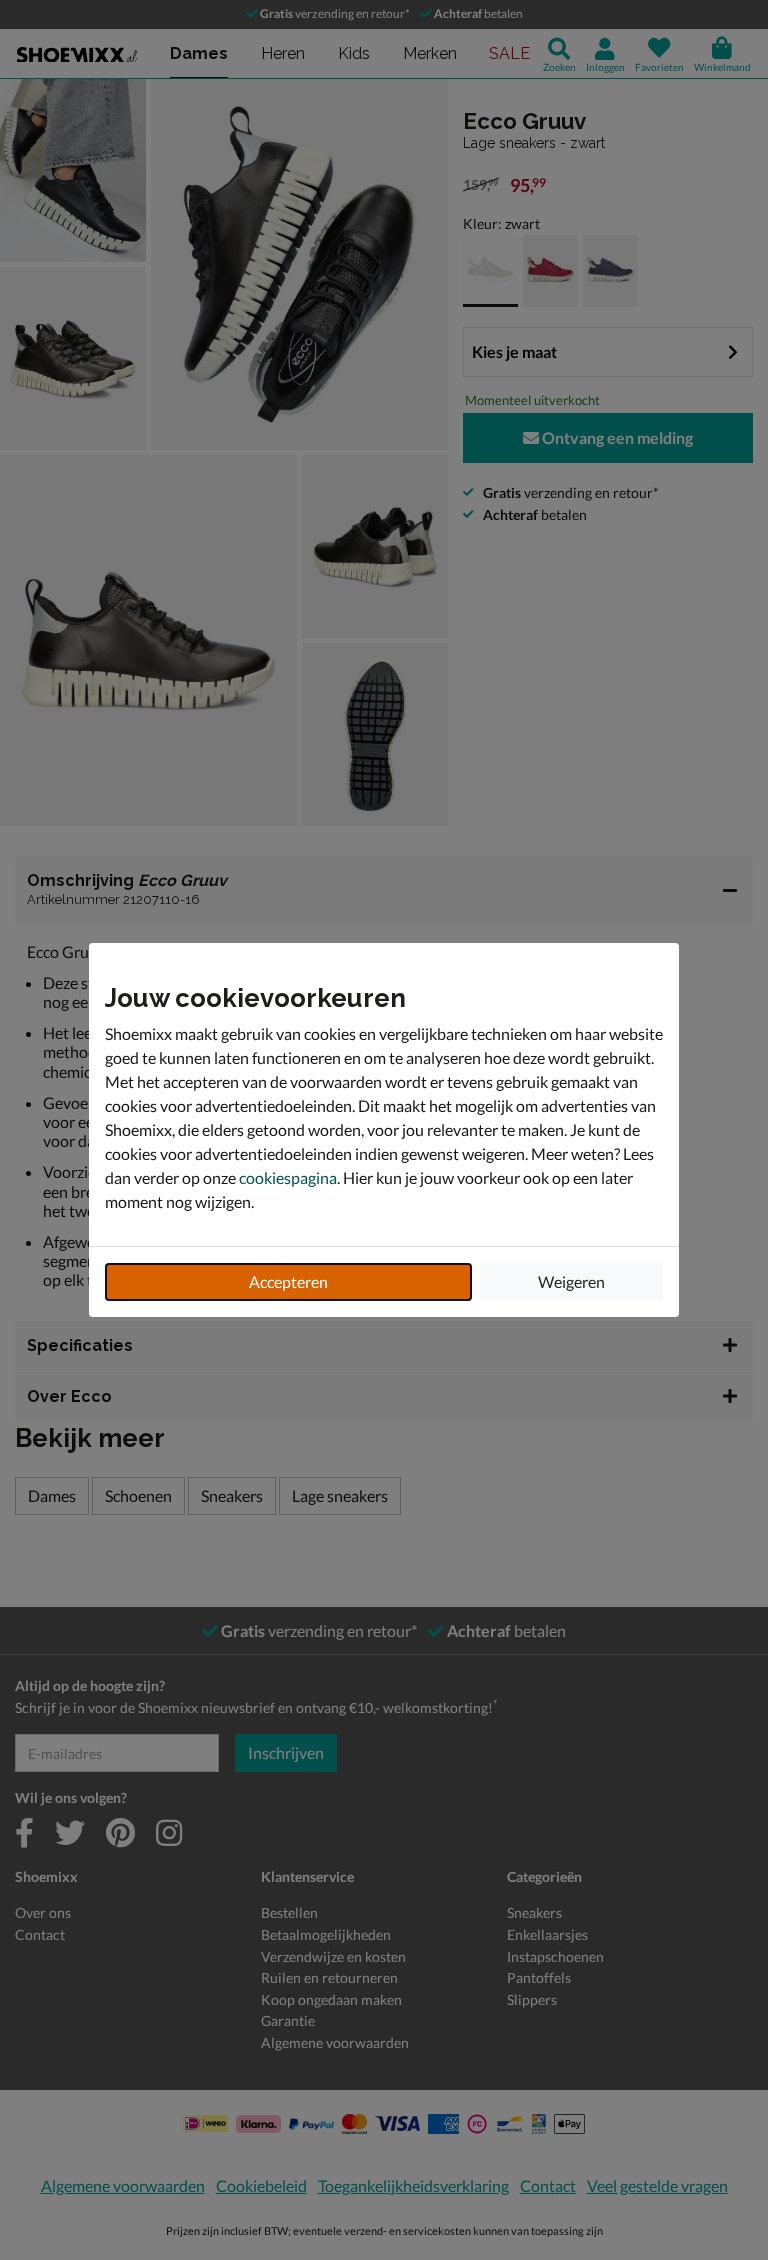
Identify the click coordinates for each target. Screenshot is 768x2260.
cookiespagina (288, 1177)
